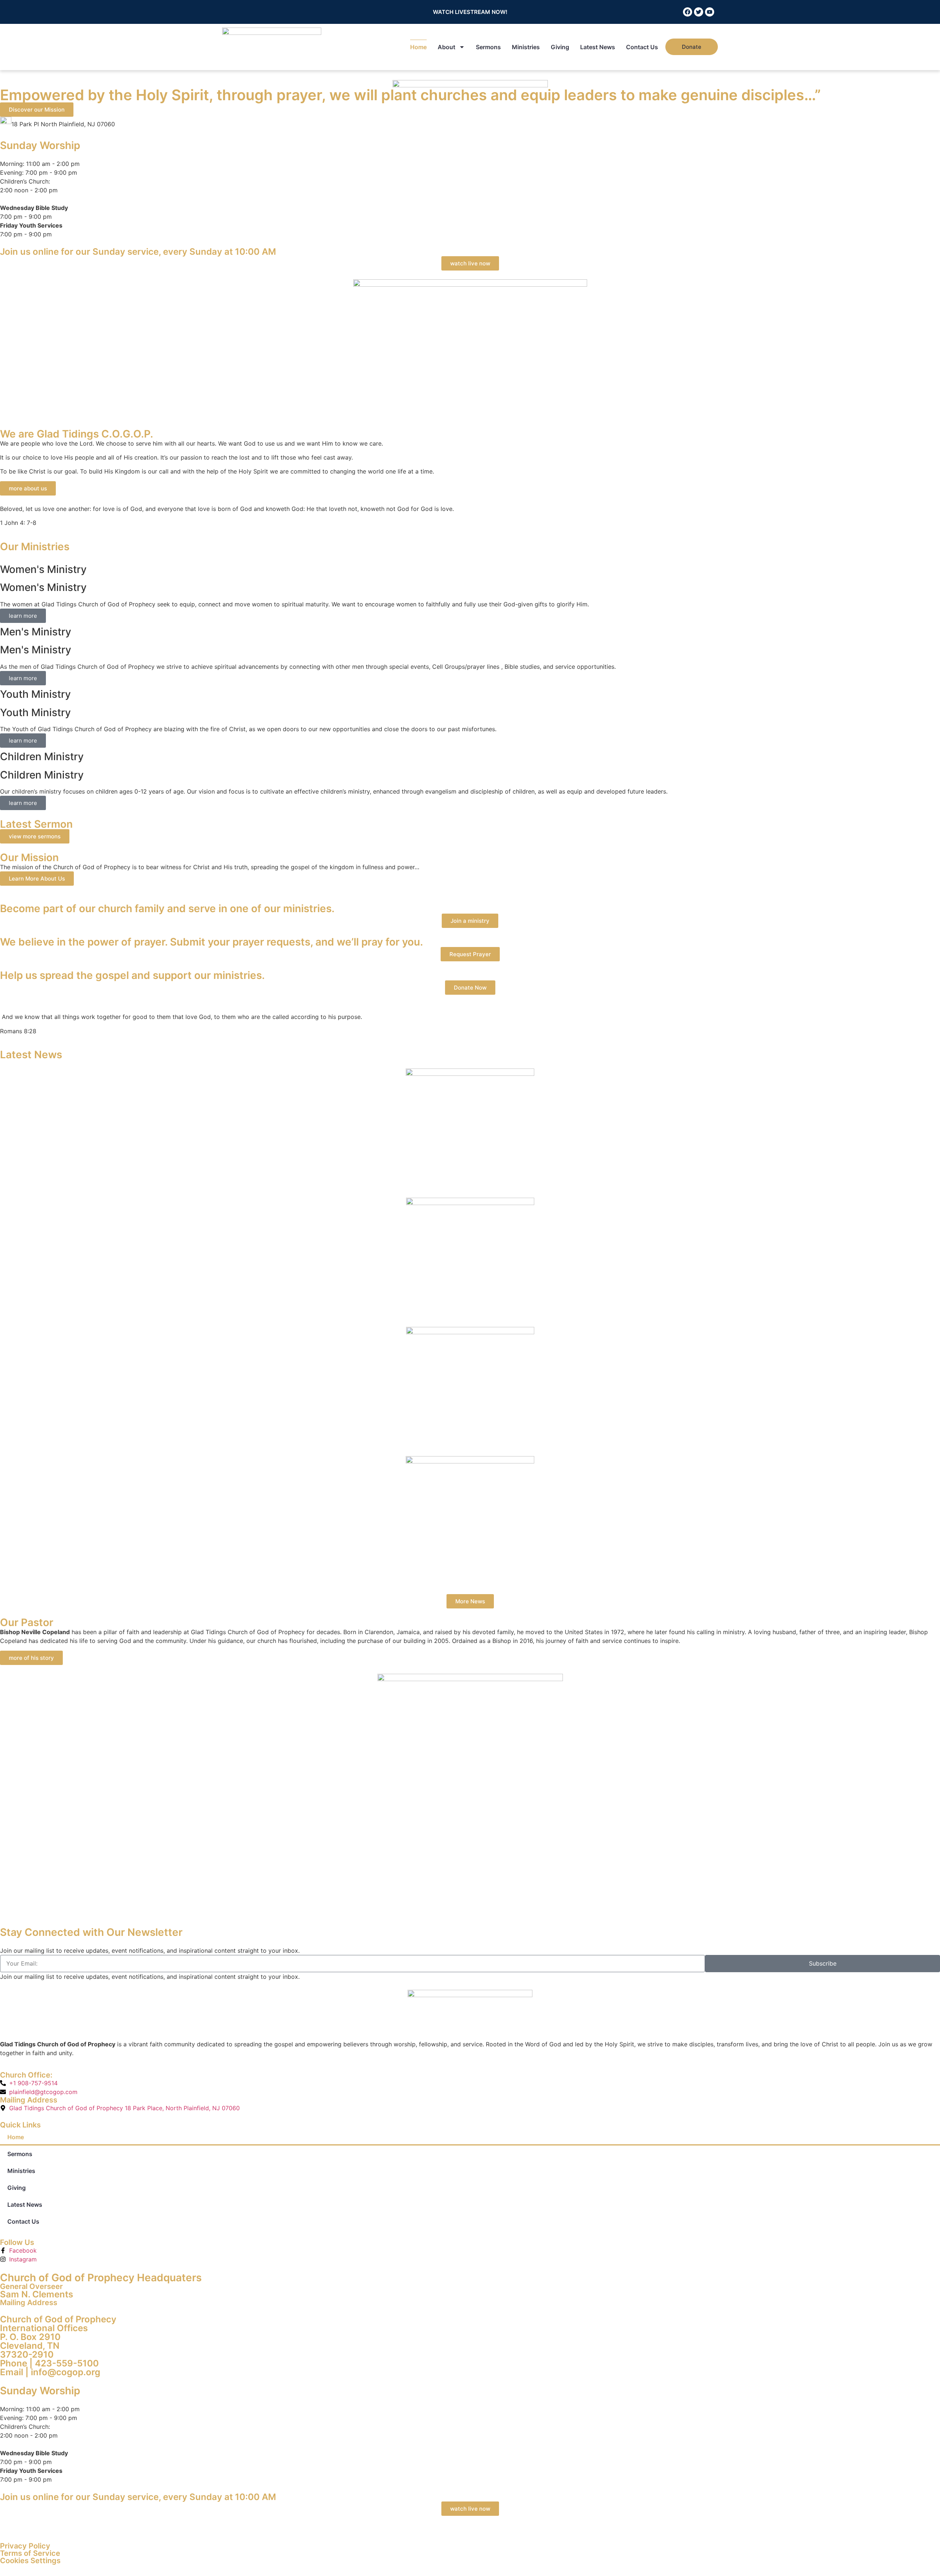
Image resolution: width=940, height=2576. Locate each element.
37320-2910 (27, 2354)
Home (418, 47)
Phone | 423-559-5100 (49, 2363)
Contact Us (642, 47)
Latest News (598, 47)
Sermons (488, 47)
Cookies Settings (30, 2561)
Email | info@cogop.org (50, 2372)
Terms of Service (30, 2553)
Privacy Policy (25, 2546)
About (446, 47)
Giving (560, 47)
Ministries (526, 47)
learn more (23, 616)
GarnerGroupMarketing (296, 2529)
